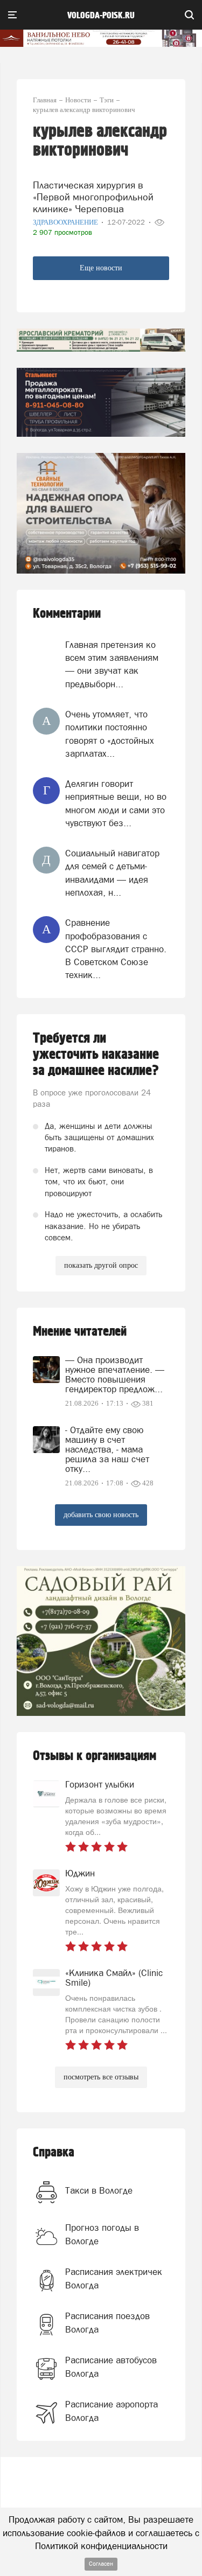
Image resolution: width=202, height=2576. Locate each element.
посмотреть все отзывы (101, 2077)
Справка (54, 2152)
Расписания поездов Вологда (107, 2322)
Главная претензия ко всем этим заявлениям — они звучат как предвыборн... (112, 664)
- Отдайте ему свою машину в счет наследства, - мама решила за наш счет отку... (107, 1449)
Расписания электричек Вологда (114, 2278)
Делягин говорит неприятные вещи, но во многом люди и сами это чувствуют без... (116, 803)
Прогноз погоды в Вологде (102, 2234)
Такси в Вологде (99, 2190)
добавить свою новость (101, 1515)
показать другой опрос (101, 1265)
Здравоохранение (66, 222)
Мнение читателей (80, 1332)
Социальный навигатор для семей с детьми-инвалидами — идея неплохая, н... (112, 873)
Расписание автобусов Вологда (111, 2366)
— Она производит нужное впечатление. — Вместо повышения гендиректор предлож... (115, 1374)
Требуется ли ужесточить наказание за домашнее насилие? (96, 1055)
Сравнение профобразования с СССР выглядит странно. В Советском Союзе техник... (116, 949)
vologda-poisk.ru (101, 16)
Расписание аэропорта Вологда (112, 2411)
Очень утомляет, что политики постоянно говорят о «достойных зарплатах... (110, 734)
